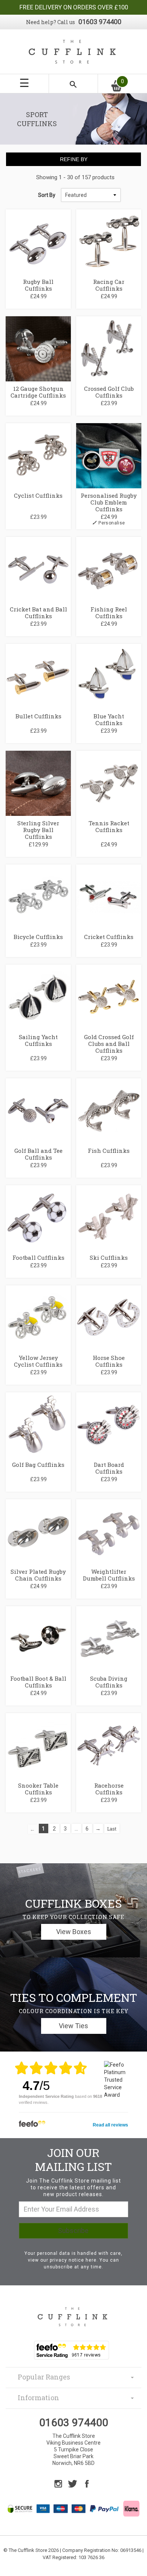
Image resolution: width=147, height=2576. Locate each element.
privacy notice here (73, 2260)
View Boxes (74, 1932)
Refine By (74, 159)
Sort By (47, 195)
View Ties (73, 2026)
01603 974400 (100, 22)
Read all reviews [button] (110, 2125)
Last (112, 1829)
